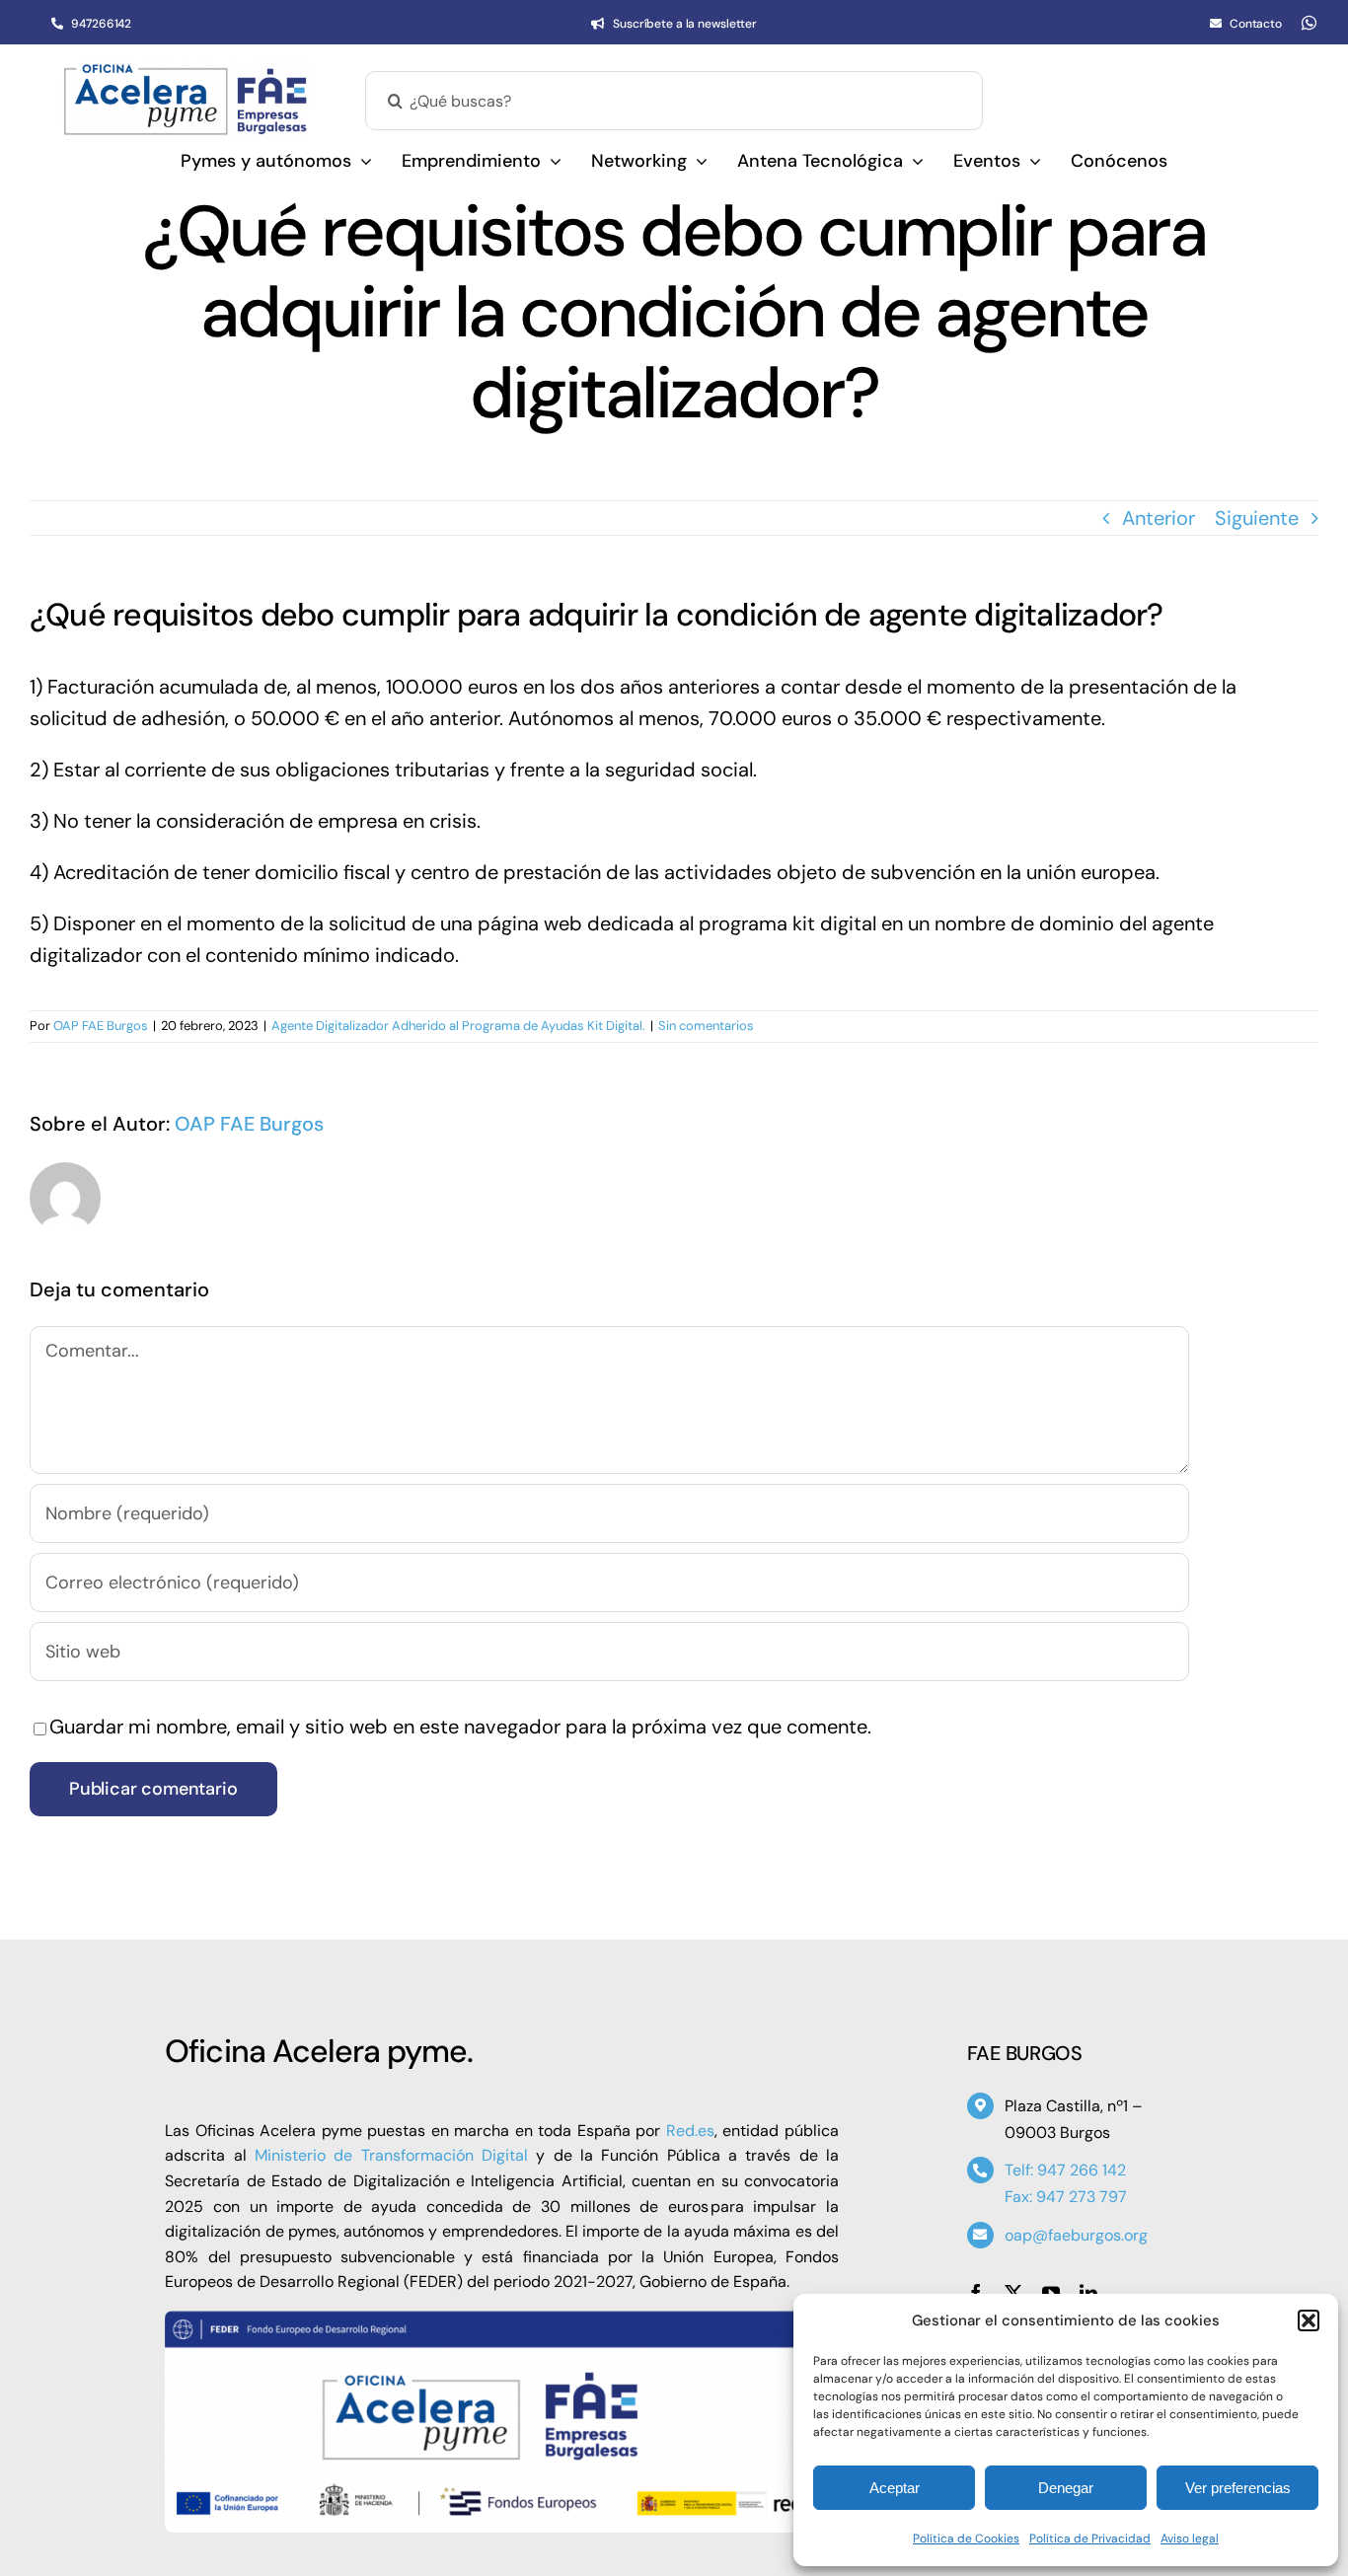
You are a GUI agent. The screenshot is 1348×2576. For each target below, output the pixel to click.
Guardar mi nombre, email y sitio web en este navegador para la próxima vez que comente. (460, 1727)
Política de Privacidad (1090, 2539)
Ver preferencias (1238, 2488)
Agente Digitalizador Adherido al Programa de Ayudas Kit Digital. (458, 1026)
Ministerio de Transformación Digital (391, 2155)
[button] (1309, 2320)
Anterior (1159, 518)
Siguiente (1257, 518)
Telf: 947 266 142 (1065, 2170)
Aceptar (895, 2488)
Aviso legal (1190, 2539)
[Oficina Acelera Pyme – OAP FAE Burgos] (186, 72)
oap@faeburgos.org (1076, 2235)
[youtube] (1051, 2293)
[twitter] (1013, 2293)
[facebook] (976, 2293)
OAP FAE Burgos (101, 1026)
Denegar (1066, 2488)
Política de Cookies (966, 2539)
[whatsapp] (1309, 23)
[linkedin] (1088, 2293)
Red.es (690, 2131)
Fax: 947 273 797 (1066, 2197)
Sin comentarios (706, 1026)
